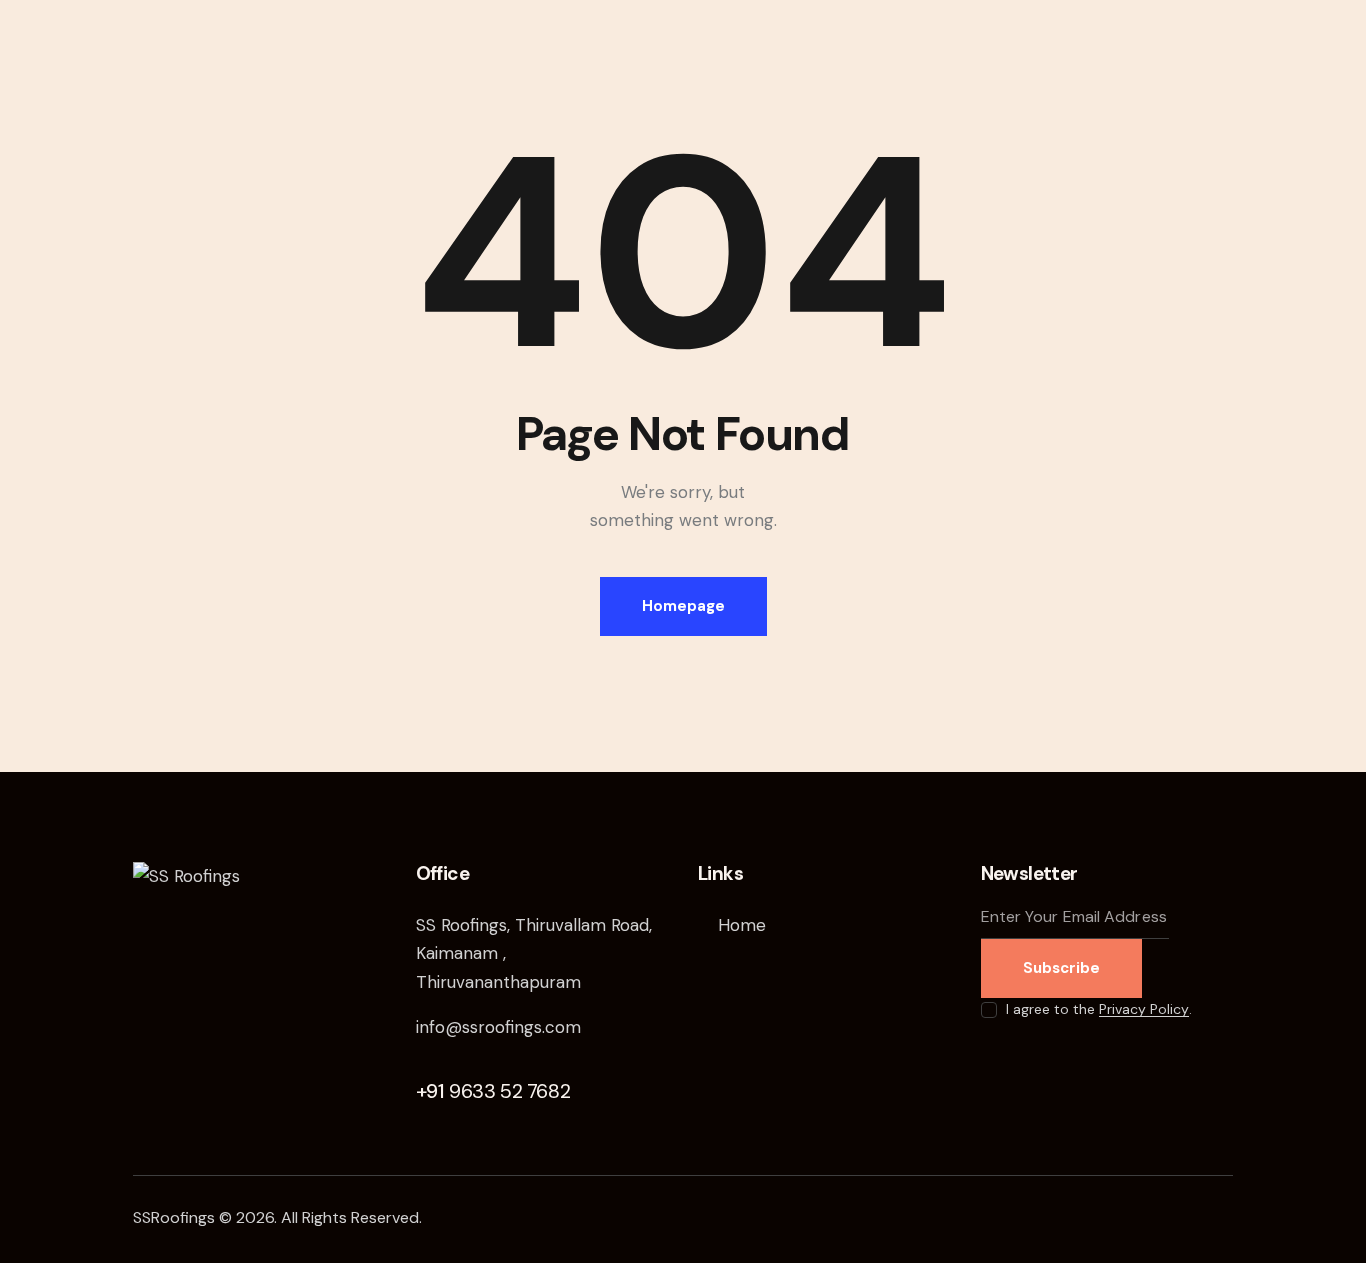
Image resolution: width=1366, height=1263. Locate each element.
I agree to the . (1099, 1009)
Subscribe (1061, 968)
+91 (493, 1091)
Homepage (683, 606)
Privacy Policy (1144, 1009)
